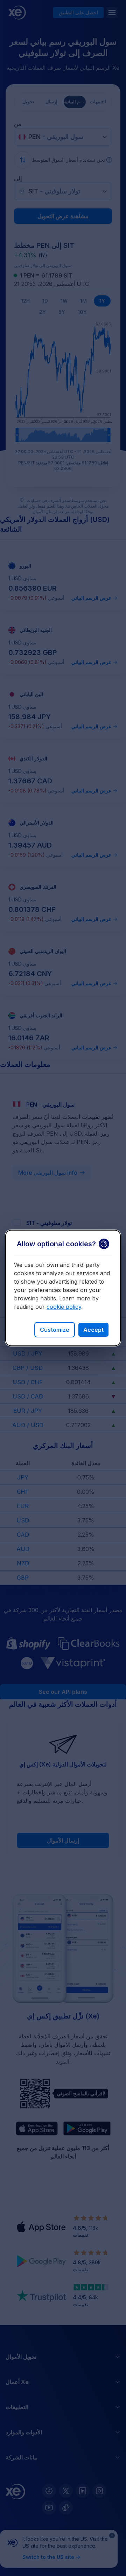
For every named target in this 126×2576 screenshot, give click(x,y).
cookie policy (64, 1307)
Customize (55, 1330)
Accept (93, 1330)
